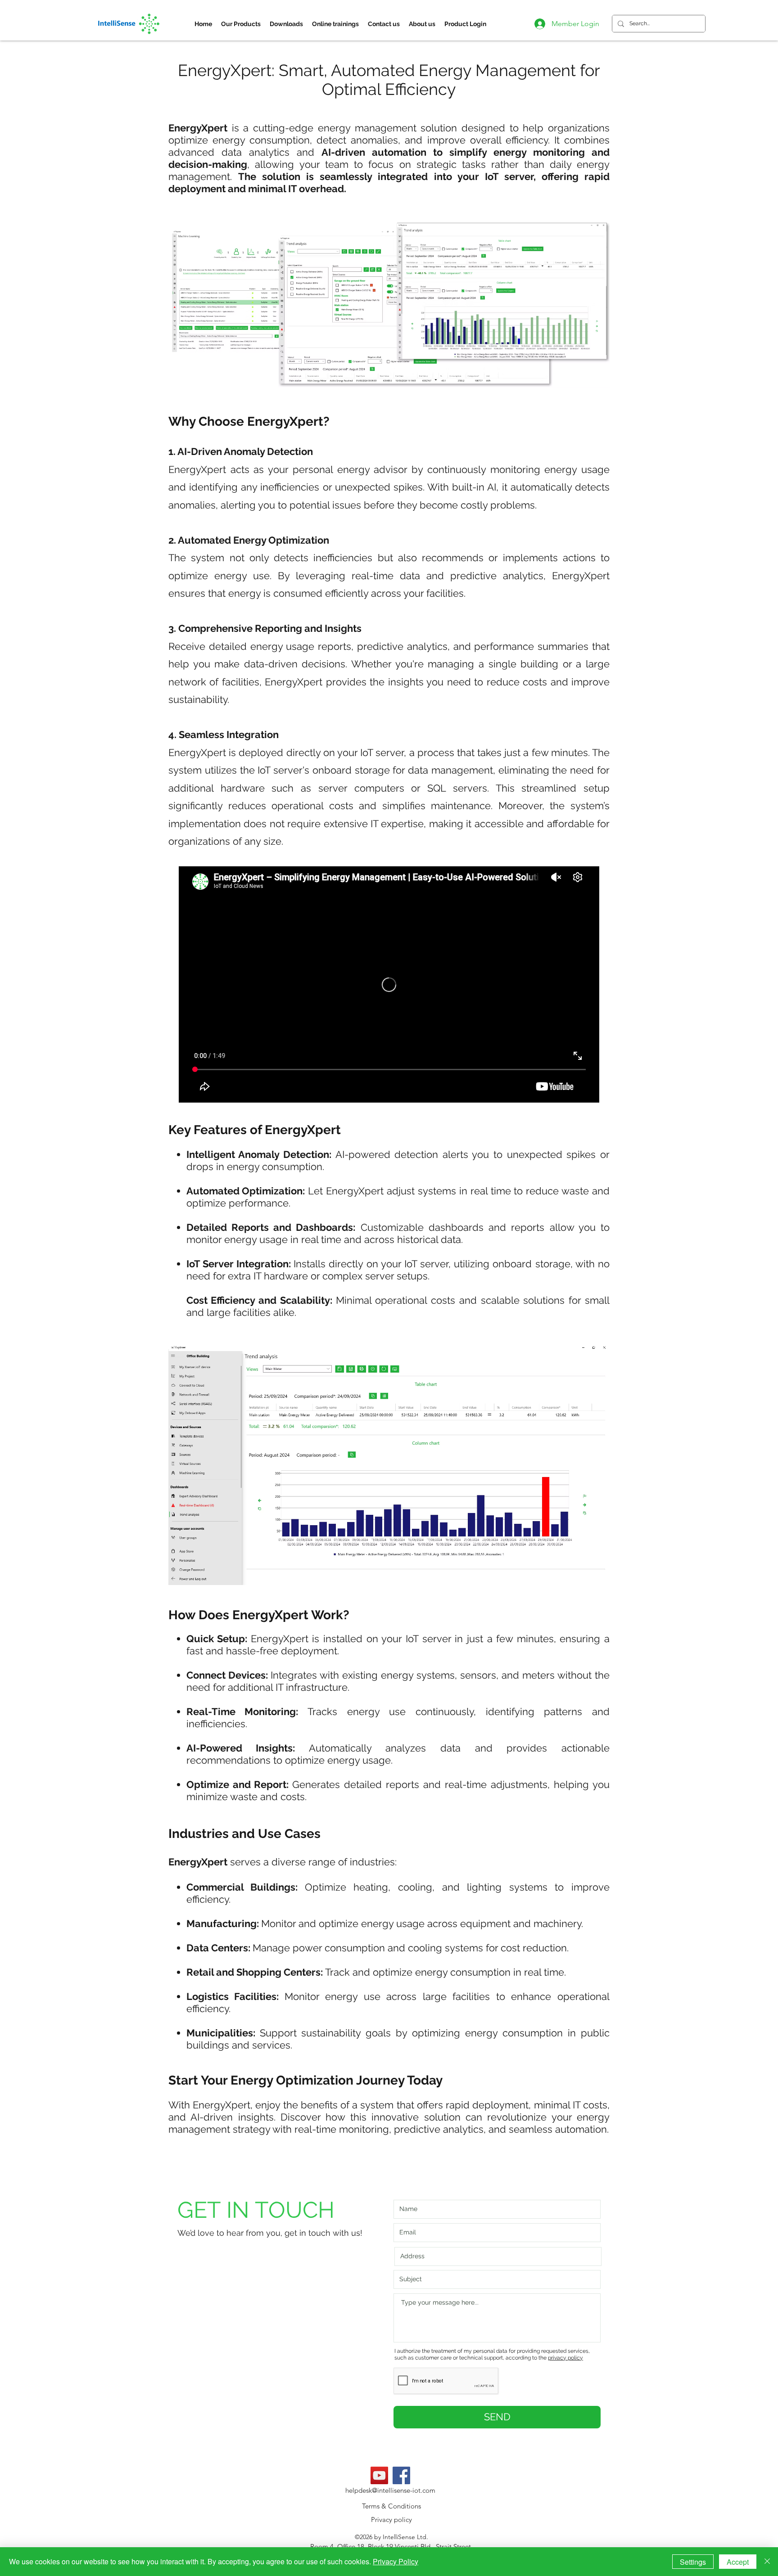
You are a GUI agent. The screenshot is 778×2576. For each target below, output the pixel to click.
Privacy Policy (396, 2561)
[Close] (767, 2562)
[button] (241, 24)
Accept (738, 2562)
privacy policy (565, 2358)
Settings (693, 2562)
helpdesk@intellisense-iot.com (390, 2490)
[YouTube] (379, 2475)
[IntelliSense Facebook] (401, 2475)
